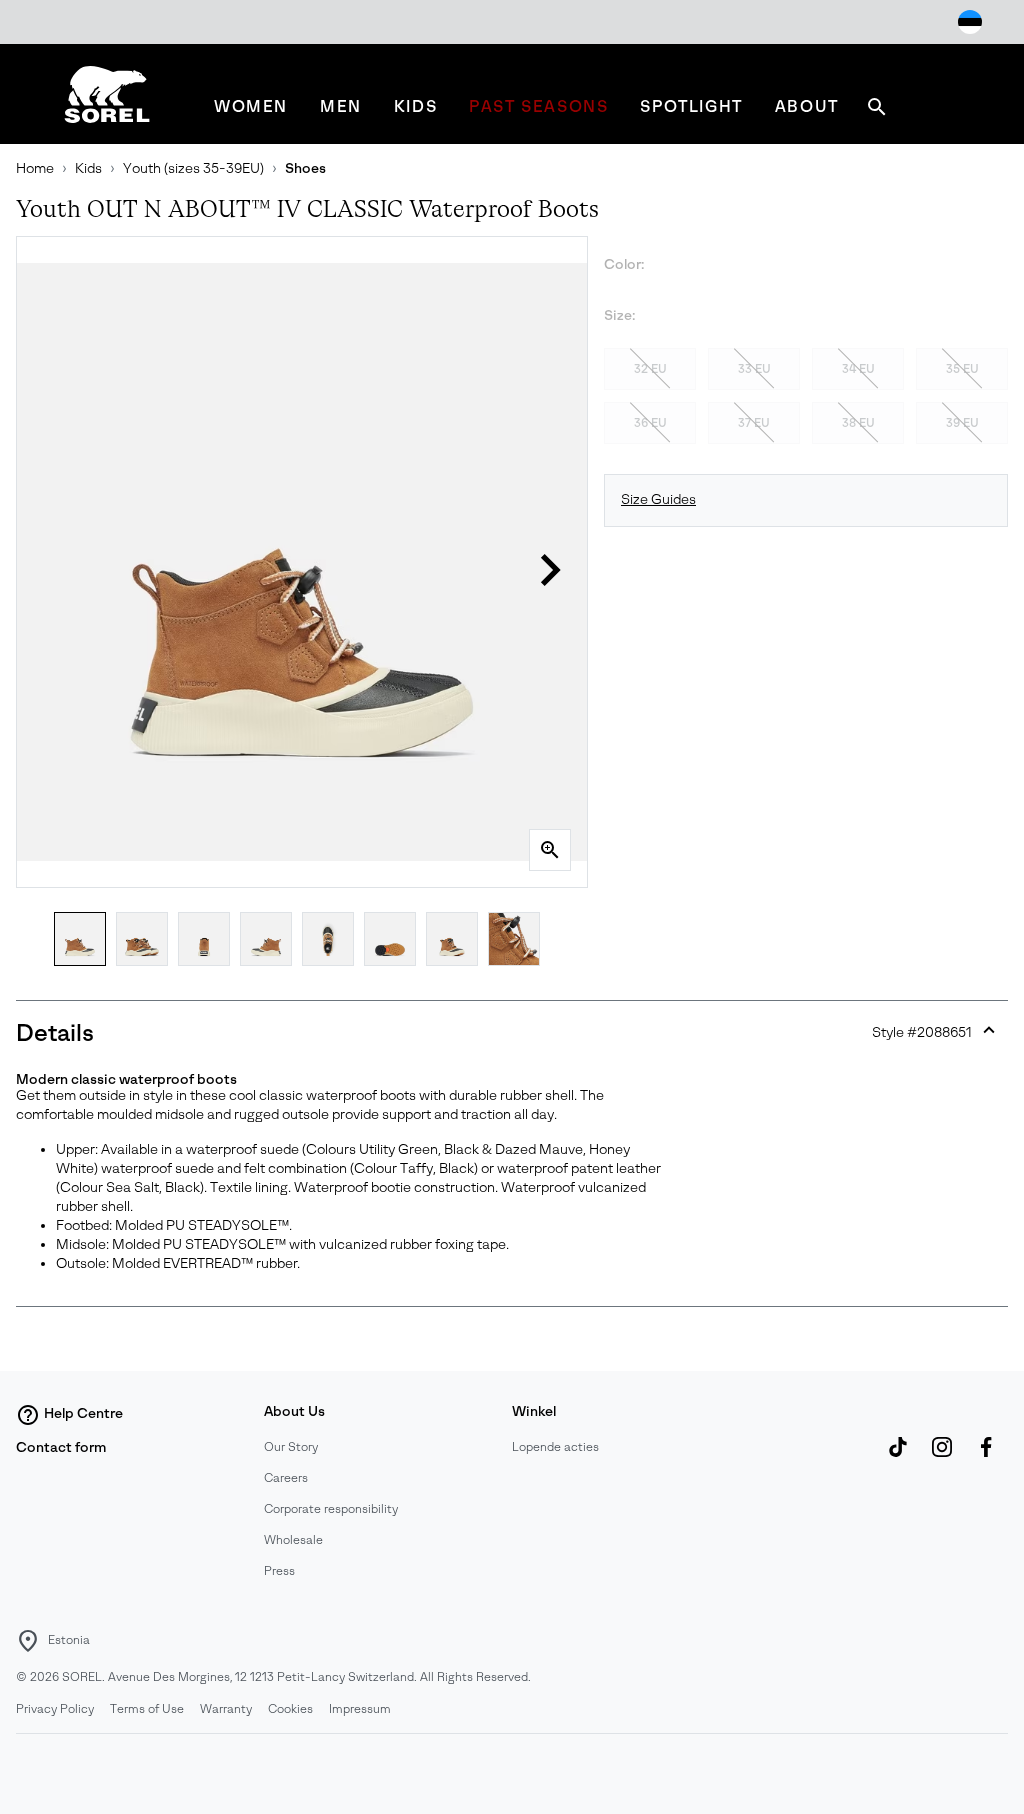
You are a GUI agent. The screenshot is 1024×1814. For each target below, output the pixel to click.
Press (279, 1571)
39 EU (962, 423)
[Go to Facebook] (986, 1457)
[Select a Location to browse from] (28, 1641)
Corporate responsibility (331, 1509)
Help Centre (83, 1413)
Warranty (226, 1709)
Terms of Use (147, 1709)
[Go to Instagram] (942, 1457)
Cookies (290, 1709)
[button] (550, 570)
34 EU (858, 369)
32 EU (650, 369)
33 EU (754, 369)
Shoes (305, 168)
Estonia (69, 1640)
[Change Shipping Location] (970, 22)
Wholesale (293, 1540)
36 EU (650, 423)
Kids (88, 168)
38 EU (858, 423)
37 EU (754, 423)
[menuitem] (251, 106)
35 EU (962, 369)
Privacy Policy (55, 1709)
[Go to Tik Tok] (898, 1457)
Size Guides (658, 499)
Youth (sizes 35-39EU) (193, 168)
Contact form (61, 1447)
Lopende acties (555, 1447)
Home (35, 168)
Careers (286, 1478)
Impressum (360, 1709)
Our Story (291, 1447)
